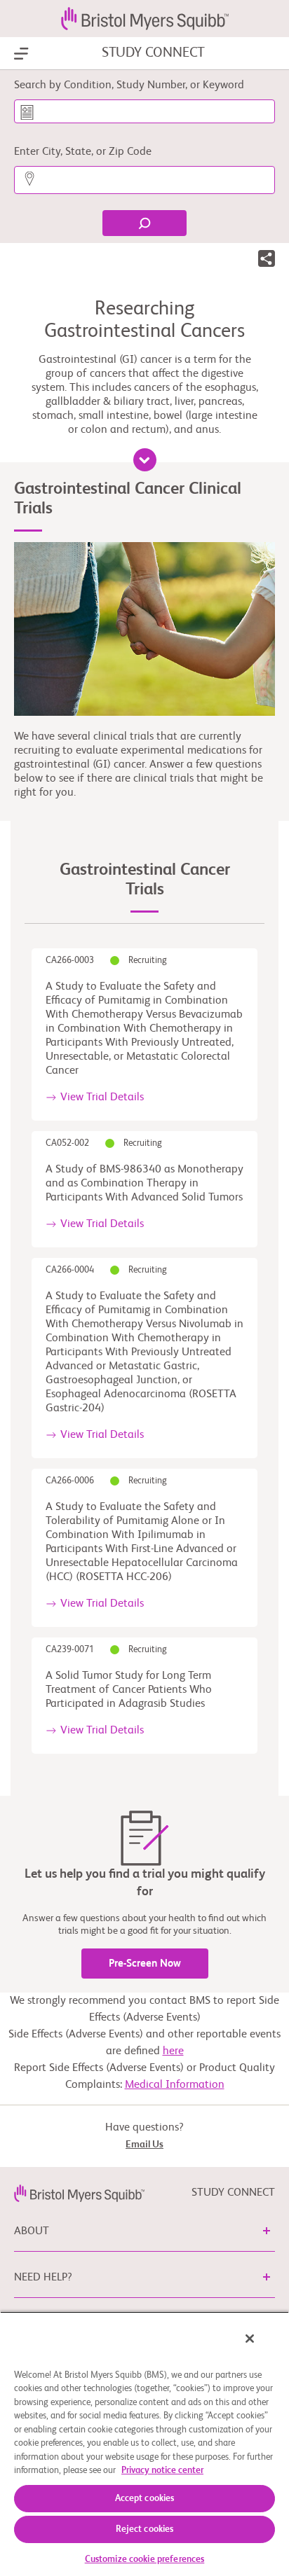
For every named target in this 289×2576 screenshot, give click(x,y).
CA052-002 (68, 1143)
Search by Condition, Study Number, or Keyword (129, 85)
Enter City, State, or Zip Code (83, 152)
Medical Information (175, 2085)
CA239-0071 (71, 1650)
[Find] (144, 223)
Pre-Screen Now (145, 1964)
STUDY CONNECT (153, 53)
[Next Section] (145, 460)
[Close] (250, 2339)
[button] (267, 261)
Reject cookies (145, 2529)
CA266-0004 (71, 1270)
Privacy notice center (162, 2471)
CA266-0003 (71, 961)
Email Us (144, 2145)
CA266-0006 (71, 1481)
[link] (79, 2193)
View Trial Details (102, 1097)
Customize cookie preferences (145, 2560)
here (173, 2051)
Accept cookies (145, 2499)
